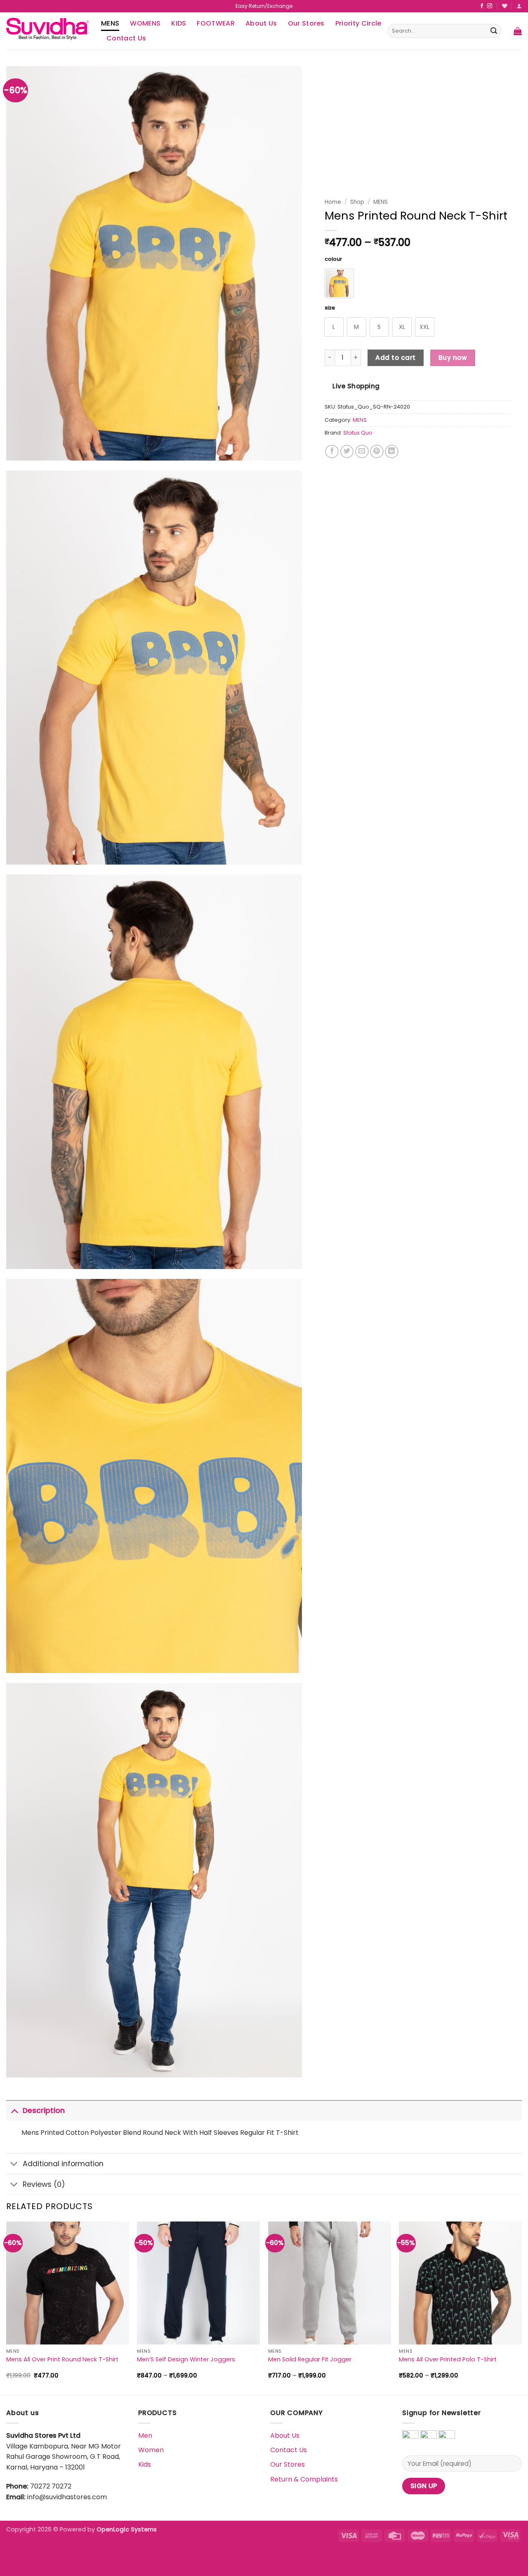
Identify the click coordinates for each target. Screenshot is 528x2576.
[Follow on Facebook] (482, 6)
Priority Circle (358, 23)
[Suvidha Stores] (47, 31)
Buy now (453, 358)
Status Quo (358, 433)
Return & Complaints (304, 2479)
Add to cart (395, 358)
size (330, 308)
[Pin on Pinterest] (377, 452)
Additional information (63, 2164)
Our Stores (306, 23)
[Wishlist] (505, 6)
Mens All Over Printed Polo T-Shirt (448, 2360)
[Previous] (7, 2307)
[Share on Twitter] (347, 452)
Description (44, 2110)
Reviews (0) (44, 2184)
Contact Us (126, 38)
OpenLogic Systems (127, 2529)
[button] (518, 31)
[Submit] (494, 31)
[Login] (519, 6)
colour (333, 259)
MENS (110, 23)
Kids (145, 2464)
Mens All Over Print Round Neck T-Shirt (62, 2360)
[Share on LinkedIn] (392, 452)
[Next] (521, 2307)
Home (333, 202)
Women (151, 2450)
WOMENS (145, 23)
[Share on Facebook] (332, 452)
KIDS (179, 23)
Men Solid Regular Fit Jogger (310, 2360)
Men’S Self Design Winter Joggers (186, 2360)
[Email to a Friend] (362, 452)
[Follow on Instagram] (490, 6)
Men (145, 2435)
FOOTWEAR (216, 23)
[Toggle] (14, 2110)
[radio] (339, 284)
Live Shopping (356, 386)
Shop (357, 202)
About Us (261, 23)
